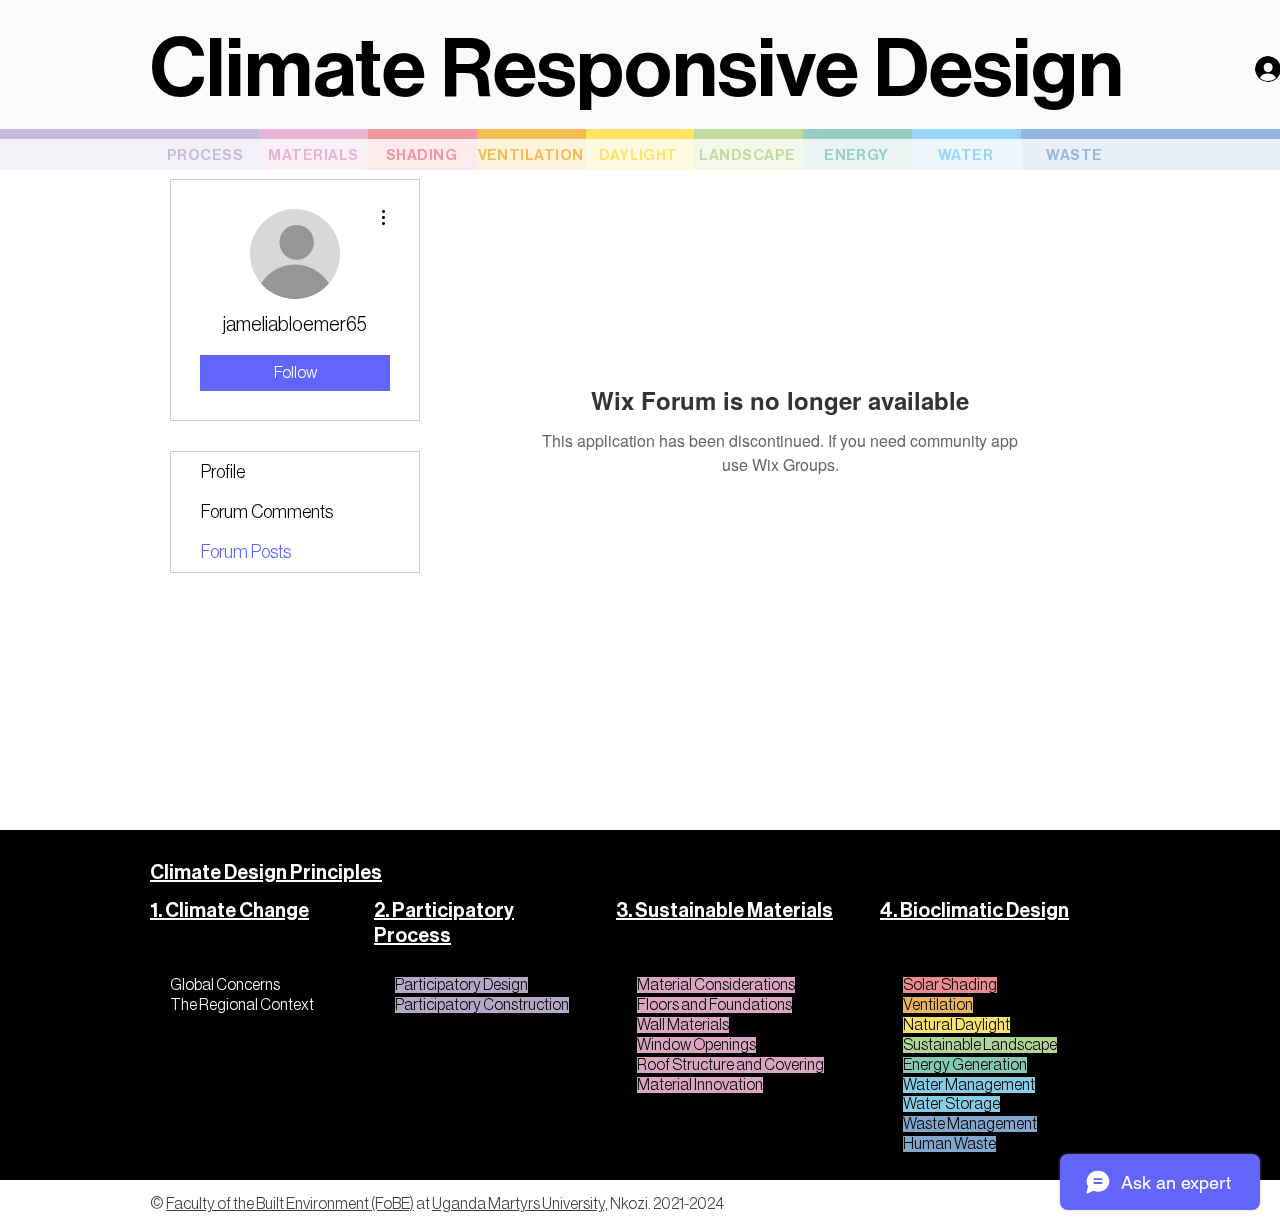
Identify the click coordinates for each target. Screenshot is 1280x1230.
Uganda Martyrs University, (520, 1204)
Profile (223, 472)
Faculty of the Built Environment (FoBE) (290, 1204)
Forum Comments (267, 512)
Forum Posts (246, 552)
